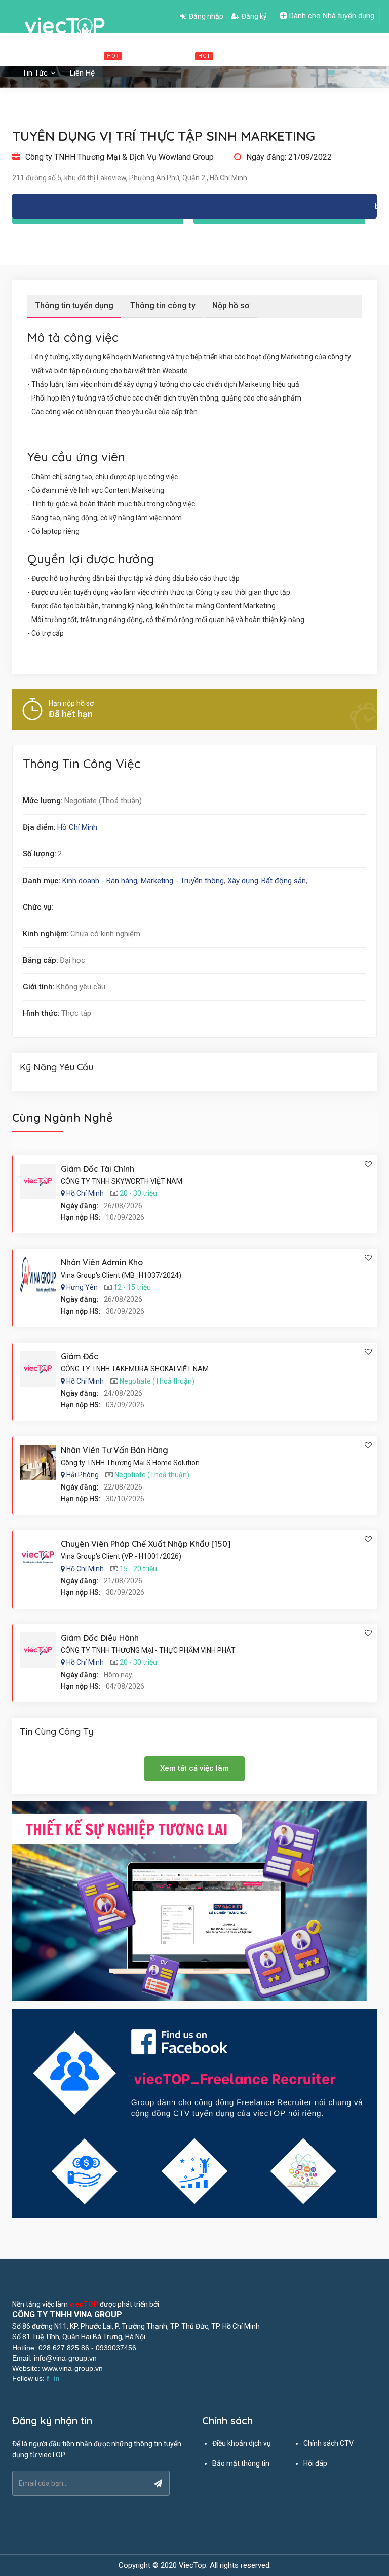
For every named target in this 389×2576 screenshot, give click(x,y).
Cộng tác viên (177, 55)
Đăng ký (254, 16)
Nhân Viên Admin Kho (102, 1262)
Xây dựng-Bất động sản (267, 881)
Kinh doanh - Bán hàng (100, 881)
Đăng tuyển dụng (318, 55)
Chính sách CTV (328, 2443)
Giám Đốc (80, 1356)
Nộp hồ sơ (231, 305)
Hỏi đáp (315, 2463)
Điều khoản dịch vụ (242, 2443)
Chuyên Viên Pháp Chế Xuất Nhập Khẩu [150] (146, 1544)
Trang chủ (39, 55)
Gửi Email (194, 206)
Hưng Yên (82, 1287)
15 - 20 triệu (138, 1569)
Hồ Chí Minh (77, 827)
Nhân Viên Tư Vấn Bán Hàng (114, 1450)
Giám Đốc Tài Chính (98, 1169)
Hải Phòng (83, 1475)
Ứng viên (251, 55)
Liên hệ (82, 73)
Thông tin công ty (163, 305)
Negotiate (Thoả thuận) (157, 1381)
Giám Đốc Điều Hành (100, 1638)
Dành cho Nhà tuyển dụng (332, 16)
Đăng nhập (206, 16)
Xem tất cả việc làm (194, 1768)
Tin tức (36, 73)
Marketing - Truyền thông (182, 881)
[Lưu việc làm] (368, 1164)
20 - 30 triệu (138, 1193)
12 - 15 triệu (132, 1287)
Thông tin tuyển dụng (74, 305)
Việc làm (95, 55)
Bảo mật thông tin (241, 2463)
